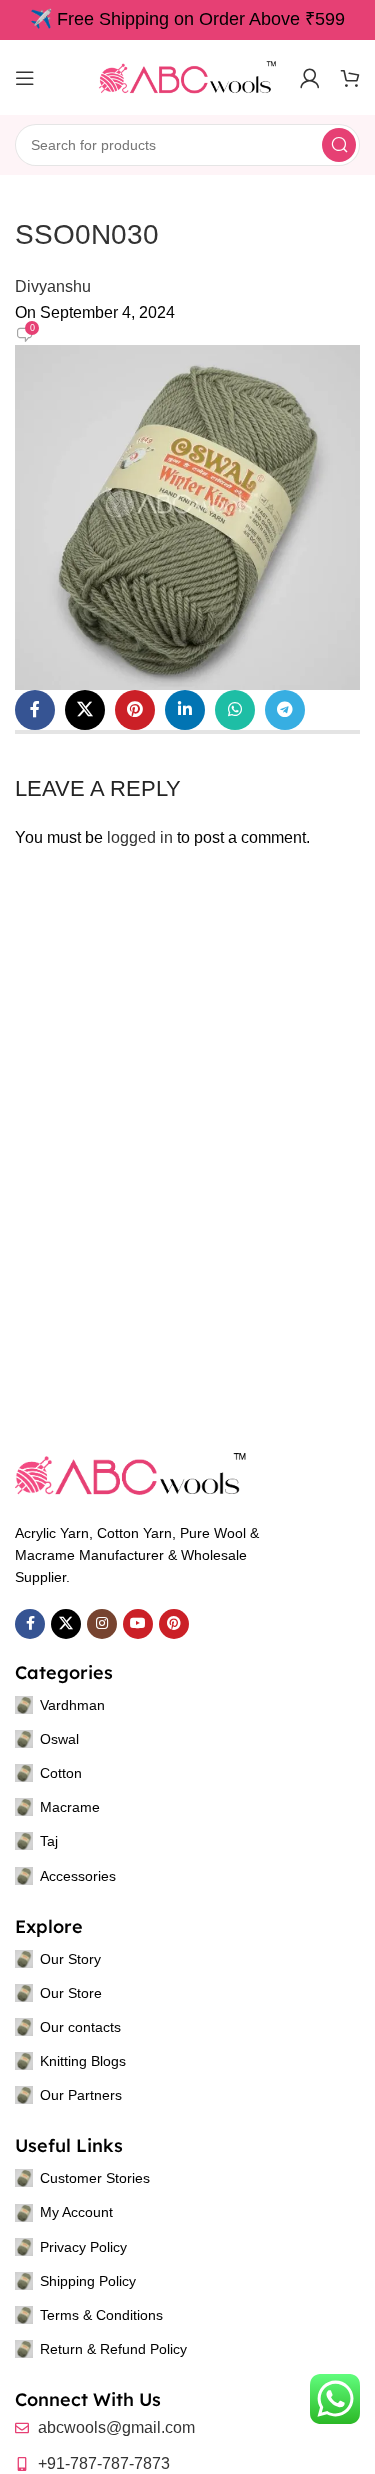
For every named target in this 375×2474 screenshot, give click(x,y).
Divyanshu (53, 286)
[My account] (310, 78)
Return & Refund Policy (113, 2349)
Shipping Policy (88, 2281)
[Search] (339, 145)
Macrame (70, 1807)
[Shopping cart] (350, 78)
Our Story (70, 1959)
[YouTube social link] (138, 1624)
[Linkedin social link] (185, 710)
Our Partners (81, 2095)
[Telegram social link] (285, 710)
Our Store (71, 1993)
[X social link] (85, 710)
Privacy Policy (83, 2247)
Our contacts (80, 2027)
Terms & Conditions (101, 2315)
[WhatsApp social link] (235, 710)
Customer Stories (95, 2178)
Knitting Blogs (83, 2061)
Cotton (61, 1773)
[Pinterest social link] (135, 710)
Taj (49, 1841)
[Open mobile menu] (25, 78)
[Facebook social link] (35, 710)
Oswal (59, 1739)
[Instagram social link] (102, 1624)
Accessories (78, 1876)
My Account (76, 2212)
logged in (140, 837)
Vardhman (72, 1705)
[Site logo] (188, 76)
